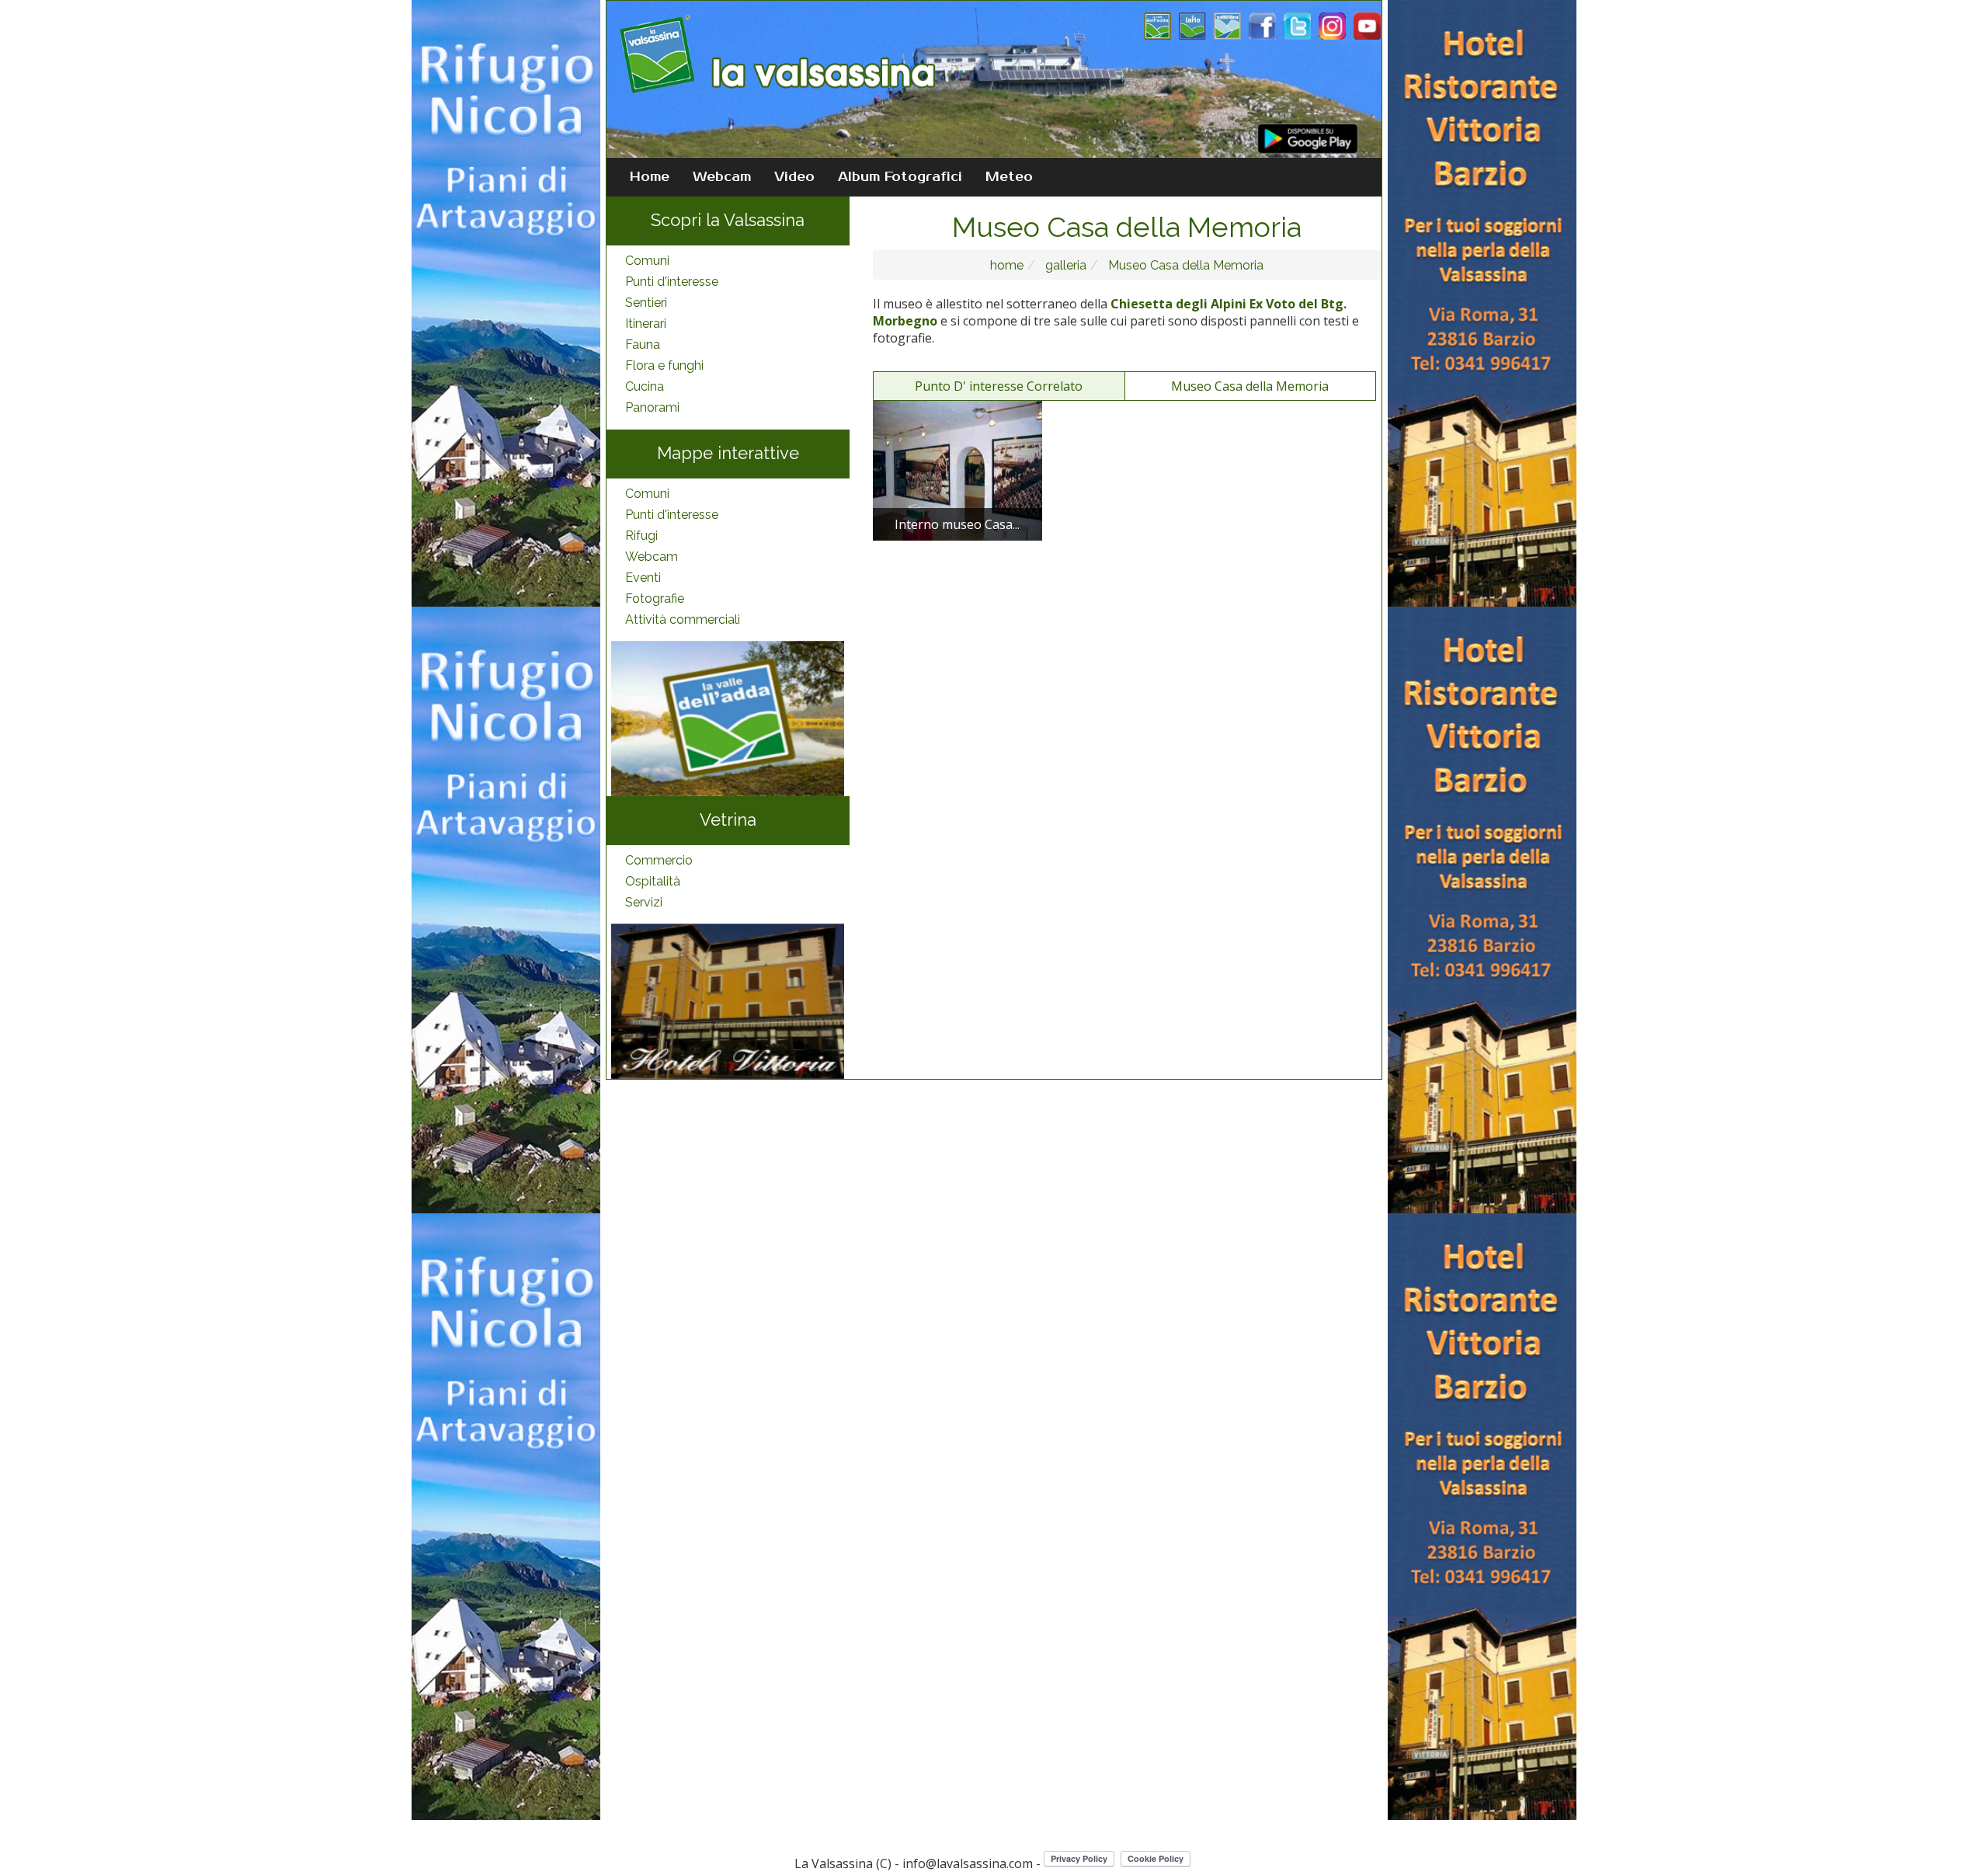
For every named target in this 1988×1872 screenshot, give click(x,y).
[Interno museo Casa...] (958, 470)
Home (650, 177)
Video (794, 177)
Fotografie (655, 598)
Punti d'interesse (672, 282)
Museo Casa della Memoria (1184, 265)
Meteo (1009, 177)
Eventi (643, 578)
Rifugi (641, 536)
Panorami (652, 407)
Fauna (643, 344)
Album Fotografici (900, 177)
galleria (1064, 265)
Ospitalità (653, 881)
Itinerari (646, 324)
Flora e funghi (664, 365)
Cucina (645, 386)
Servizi (644, 902)
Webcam (722, 177)
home (1007, 265)
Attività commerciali (683, 619)
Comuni (647, 261)
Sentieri (646, 303)
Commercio (659, 860)
